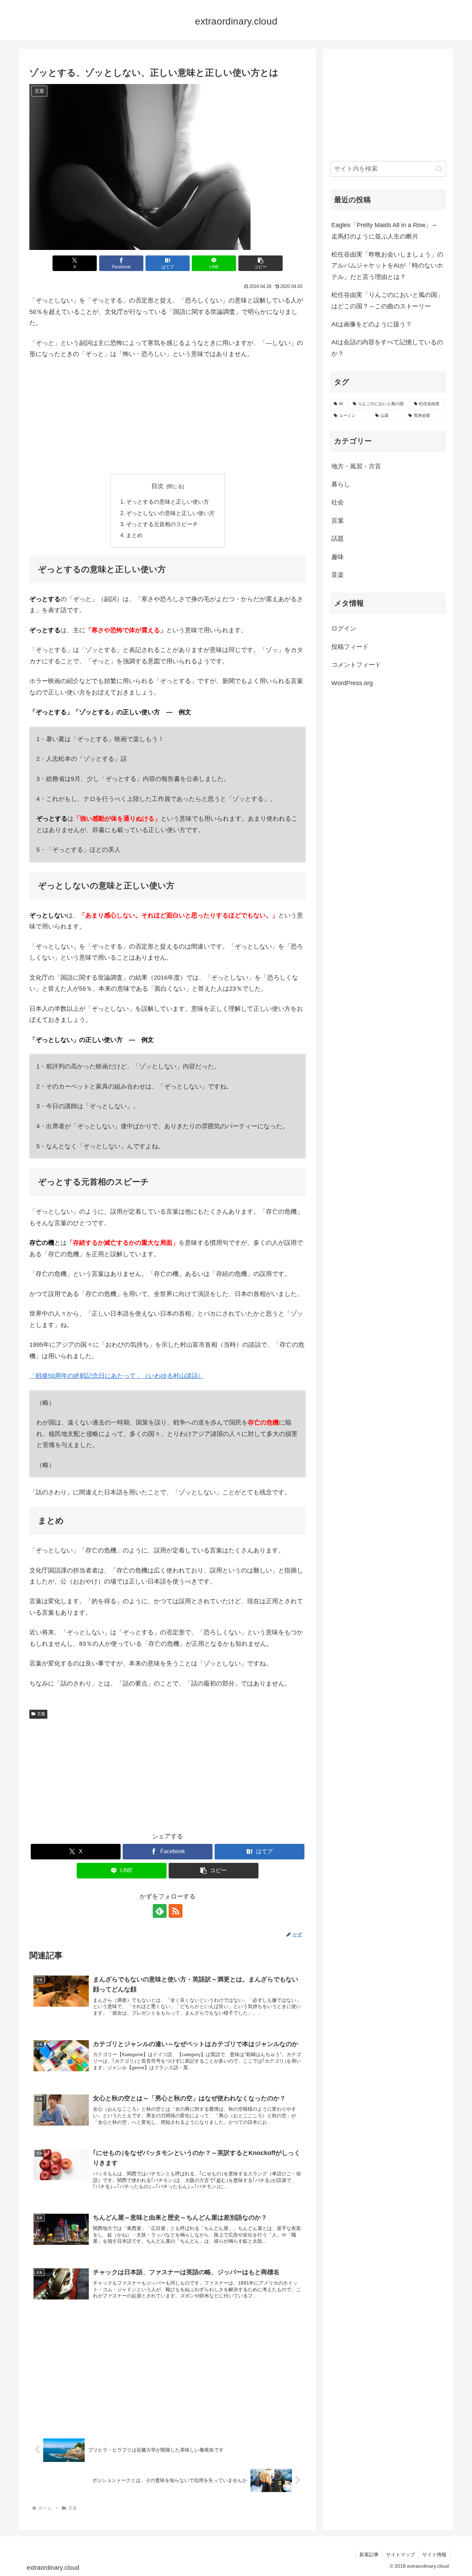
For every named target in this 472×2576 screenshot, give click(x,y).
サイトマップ (400, 2555)
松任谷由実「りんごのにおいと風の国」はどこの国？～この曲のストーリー (387, 300)
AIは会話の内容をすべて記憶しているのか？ (387, 348)
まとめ (134, 535)
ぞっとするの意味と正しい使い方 (168, 502)
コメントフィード (356, 665)
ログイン (344, 628)
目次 (158, 486)
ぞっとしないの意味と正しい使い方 (170, 513)
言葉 (41, 1714)
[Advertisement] (168, 417)
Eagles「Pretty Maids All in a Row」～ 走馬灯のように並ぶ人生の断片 (388, 231)
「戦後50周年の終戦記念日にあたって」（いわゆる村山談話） (117, 1376)
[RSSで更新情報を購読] (176, 1911)
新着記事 (369, 2555)
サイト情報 (434, 2555)
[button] (261, 263)
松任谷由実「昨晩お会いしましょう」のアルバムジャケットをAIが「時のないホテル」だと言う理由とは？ (387, 266)
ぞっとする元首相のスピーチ (162, 524)
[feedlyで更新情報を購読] (160, 1911)
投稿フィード (350, 647)
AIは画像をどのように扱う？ (372, 324)
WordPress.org (352, 683)
